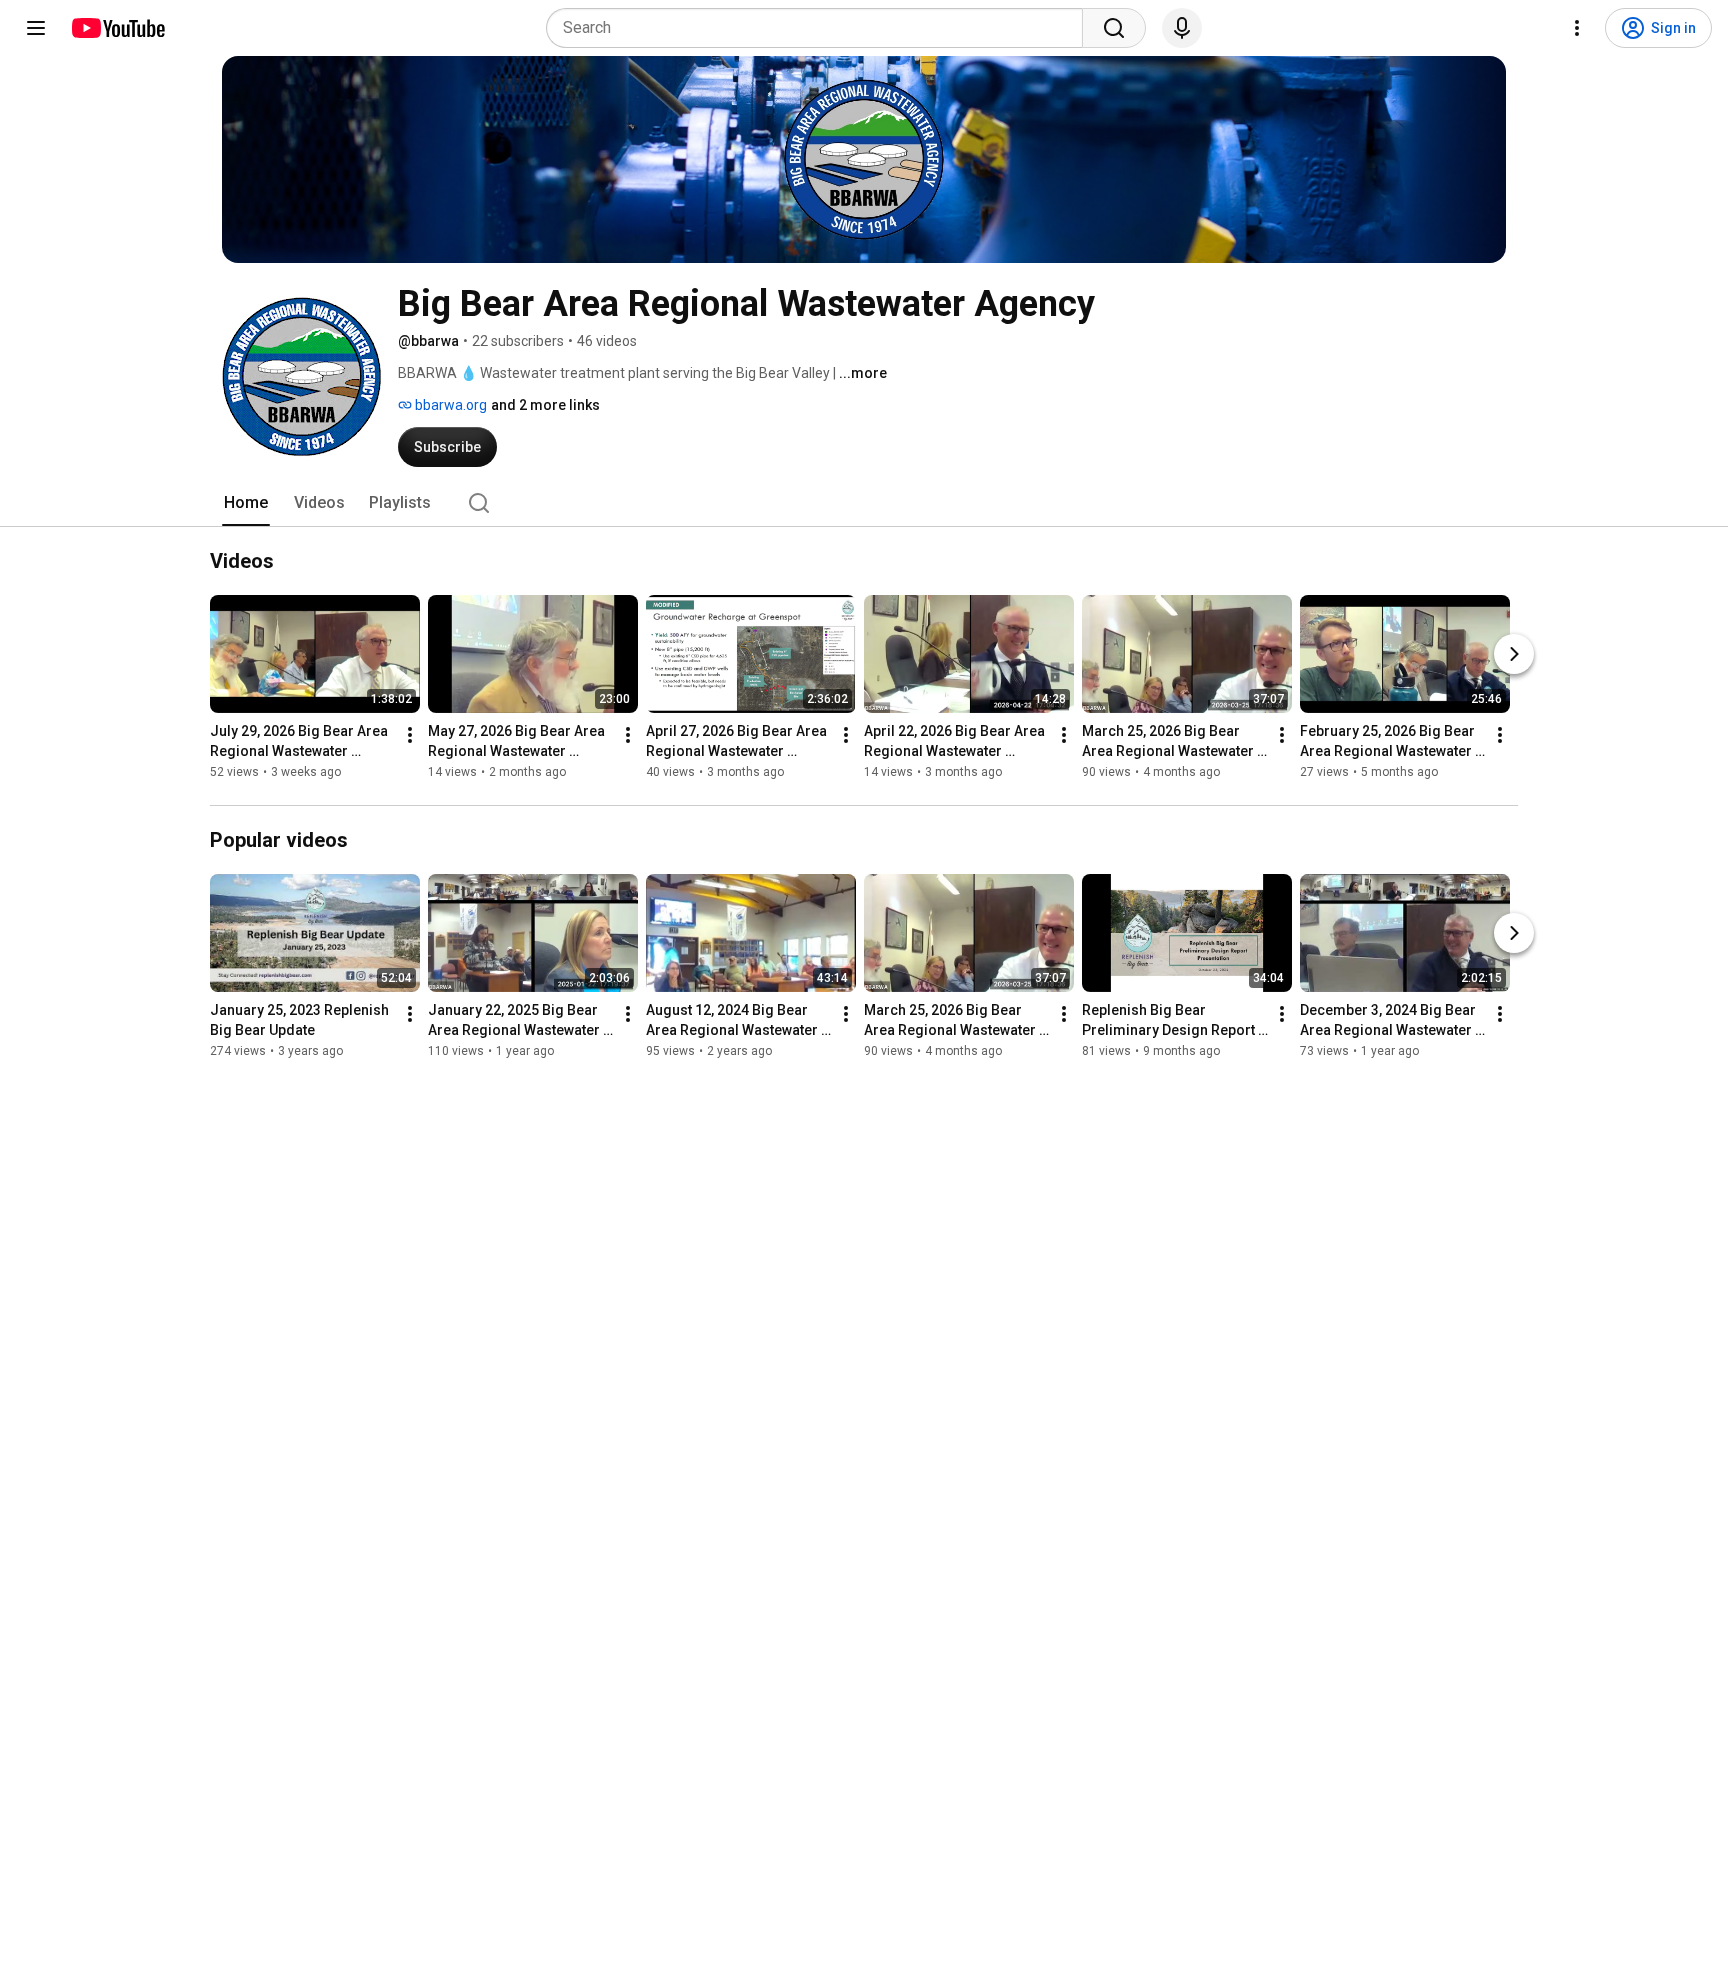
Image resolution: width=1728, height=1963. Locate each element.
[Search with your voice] (1182, 28)
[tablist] (864, 503)
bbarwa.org (449, 405)
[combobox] (820, 28)
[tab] (246, 503)
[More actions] (410, 735)
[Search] (1114, 28)
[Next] (1514, 654)
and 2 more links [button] (545, 405)
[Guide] (36, 28)
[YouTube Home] (117, 28)
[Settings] (1577, 28)
